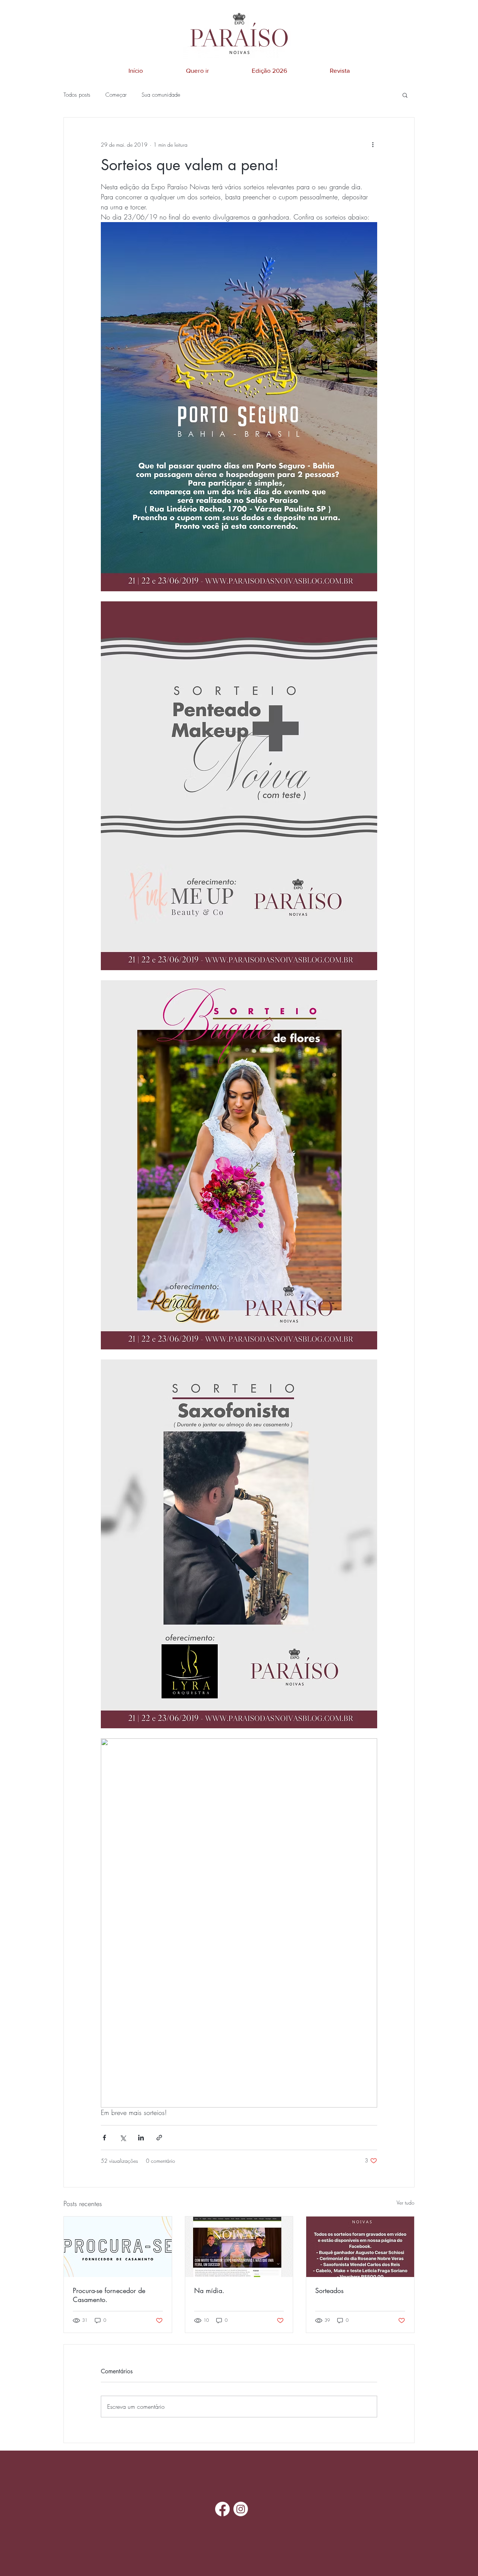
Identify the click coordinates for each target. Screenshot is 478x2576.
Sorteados (329, 2290)
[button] (405, 95)
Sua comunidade (161, 95)
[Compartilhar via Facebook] (104, 2138)
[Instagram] (241, 2509)
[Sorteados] (360, 2247)
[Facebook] (222, 2509)
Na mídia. (209, 2290)
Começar (116, 95)
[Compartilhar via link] (159, 2138)
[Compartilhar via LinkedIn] (141, 2138)
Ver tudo (406, 2203)
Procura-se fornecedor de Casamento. (109, 2295)
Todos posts (77, 95)
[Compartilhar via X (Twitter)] (123, 2138)
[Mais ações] (373, 144)
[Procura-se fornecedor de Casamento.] (118, 2247)
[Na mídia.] (239, 2247)
